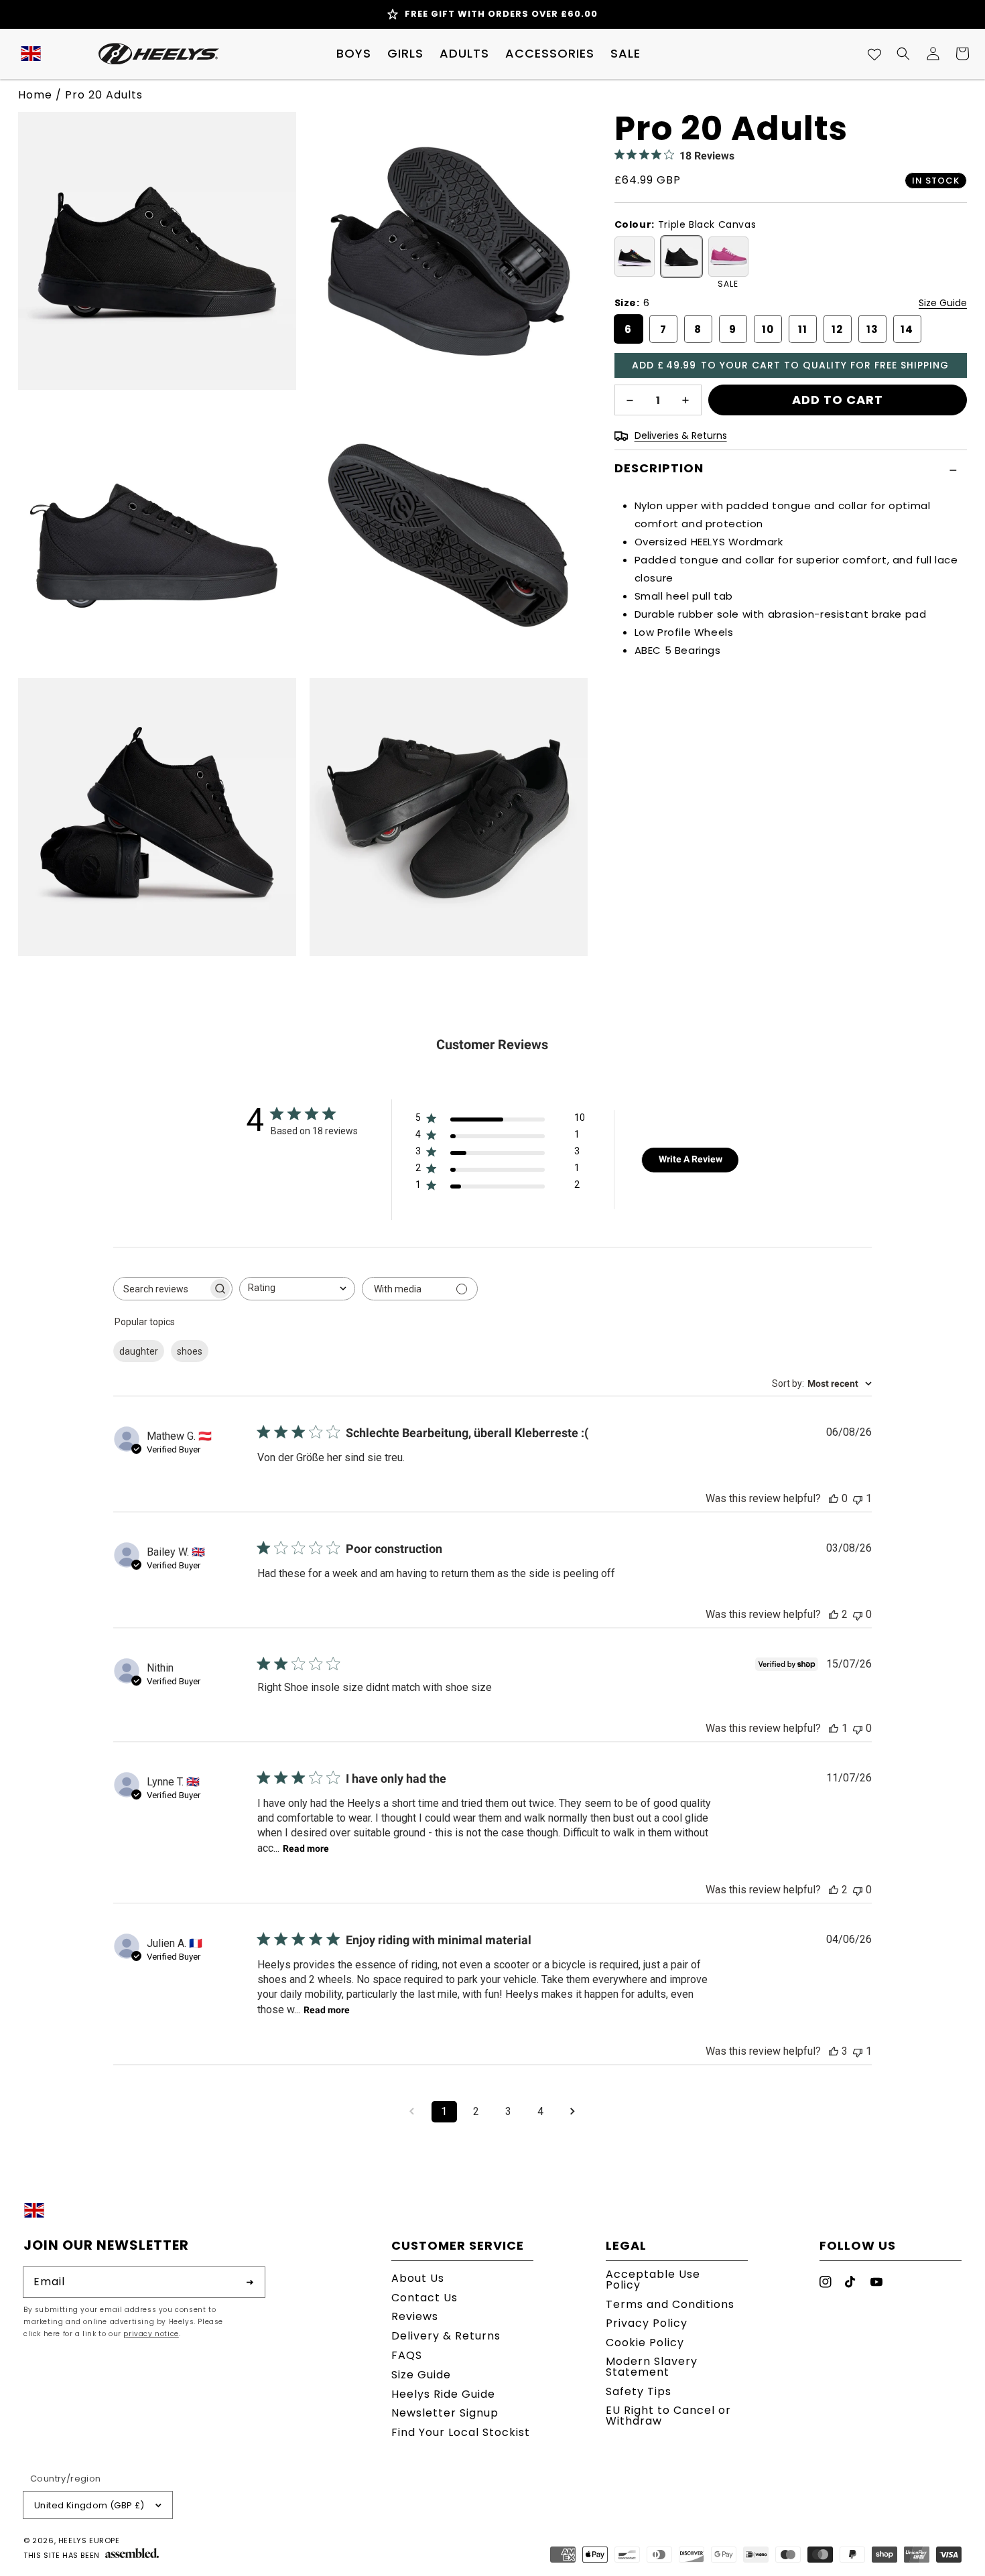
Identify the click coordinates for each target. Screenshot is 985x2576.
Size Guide (943, 303)
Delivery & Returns (446, 2336)
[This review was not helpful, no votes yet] (858, 1614)
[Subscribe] (250, 2282)
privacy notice (151, 2334)
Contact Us (424, 2298)
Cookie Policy (645, 2343)
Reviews (415, 2316)
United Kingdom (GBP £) (89, 2505)
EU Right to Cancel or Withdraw (668, 2416)
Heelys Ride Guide (443, 2394)
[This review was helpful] (834, 1614)
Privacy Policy (647, 2323)
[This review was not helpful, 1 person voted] (858, 1498)
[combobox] (297, 1289)
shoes (190, 1351)
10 (768, 329)
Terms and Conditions (670, 2304)
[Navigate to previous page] (412, 2112)
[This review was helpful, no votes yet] (834, 1498)
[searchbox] (161, 1289)
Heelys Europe (89, 2540)
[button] (354, 54)
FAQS (407, 2355)
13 (872, 329)
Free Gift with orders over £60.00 (501, 14)
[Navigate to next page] (573, 2112)
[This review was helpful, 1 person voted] (834, 1728)
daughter (139, 1351)
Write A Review (691, 1159)
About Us (418, 2280)
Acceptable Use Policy (653, 2281)
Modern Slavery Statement (652, 2367)
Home (35, 95)
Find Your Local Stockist (461, 2432)
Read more (306, 1848)
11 (803, 329)
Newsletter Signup (445, 2413)
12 (837, 329)
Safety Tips (639, 2391)
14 (907, 329)
